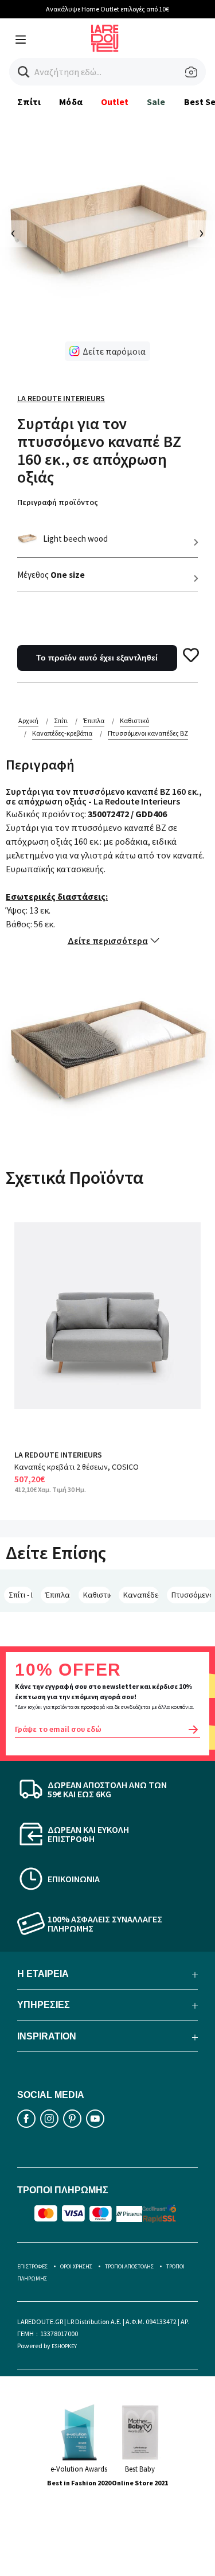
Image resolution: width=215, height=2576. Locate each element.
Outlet (115, 102)
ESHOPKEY (64, 2346)
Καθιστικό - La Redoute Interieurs (97, 1595)
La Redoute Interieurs (61, 398)
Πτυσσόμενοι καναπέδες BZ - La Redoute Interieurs (191, 1595)
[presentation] (13, 234)
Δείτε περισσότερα (108, 941)
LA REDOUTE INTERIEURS (58, 1455)
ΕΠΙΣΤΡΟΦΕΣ (32, 2266)
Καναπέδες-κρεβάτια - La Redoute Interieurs (141, 1595)
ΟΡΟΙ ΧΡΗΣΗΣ (76, 2266)
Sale (156, 102)
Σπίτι (29, 102)
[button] (24, 72)
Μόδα (71, 102)
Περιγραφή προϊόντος (58, 502)
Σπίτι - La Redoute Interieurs (21, 1595)
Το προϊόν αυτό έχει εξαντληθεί (97, 658)
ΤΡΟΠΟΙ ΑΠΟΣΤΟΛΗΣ (129, 2266)
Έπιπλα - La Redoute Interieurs (58, 1595)
